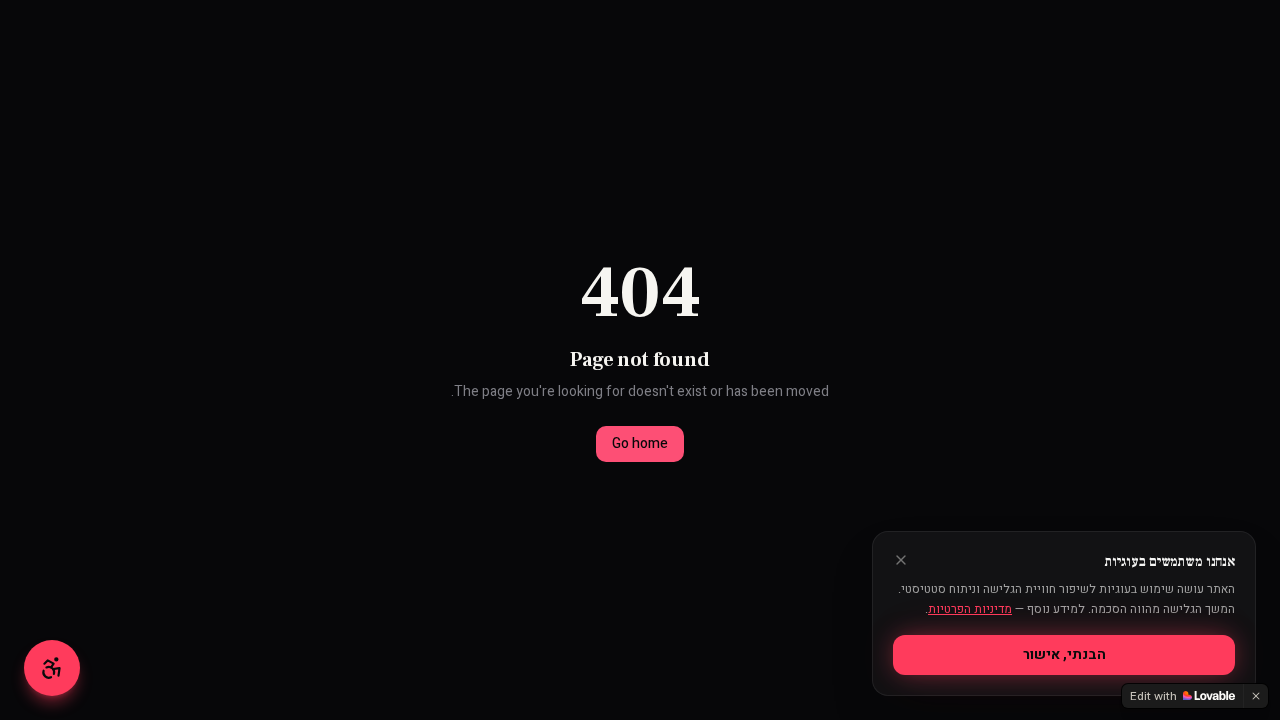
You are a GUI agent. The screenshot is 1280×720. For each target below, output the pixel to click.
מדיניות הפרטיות (970, 609)
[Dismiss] (1256, 696)
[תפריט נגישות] (52, 668)
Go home (640, 443)
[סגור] (901, 560)
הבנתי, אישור (1064, 654)
